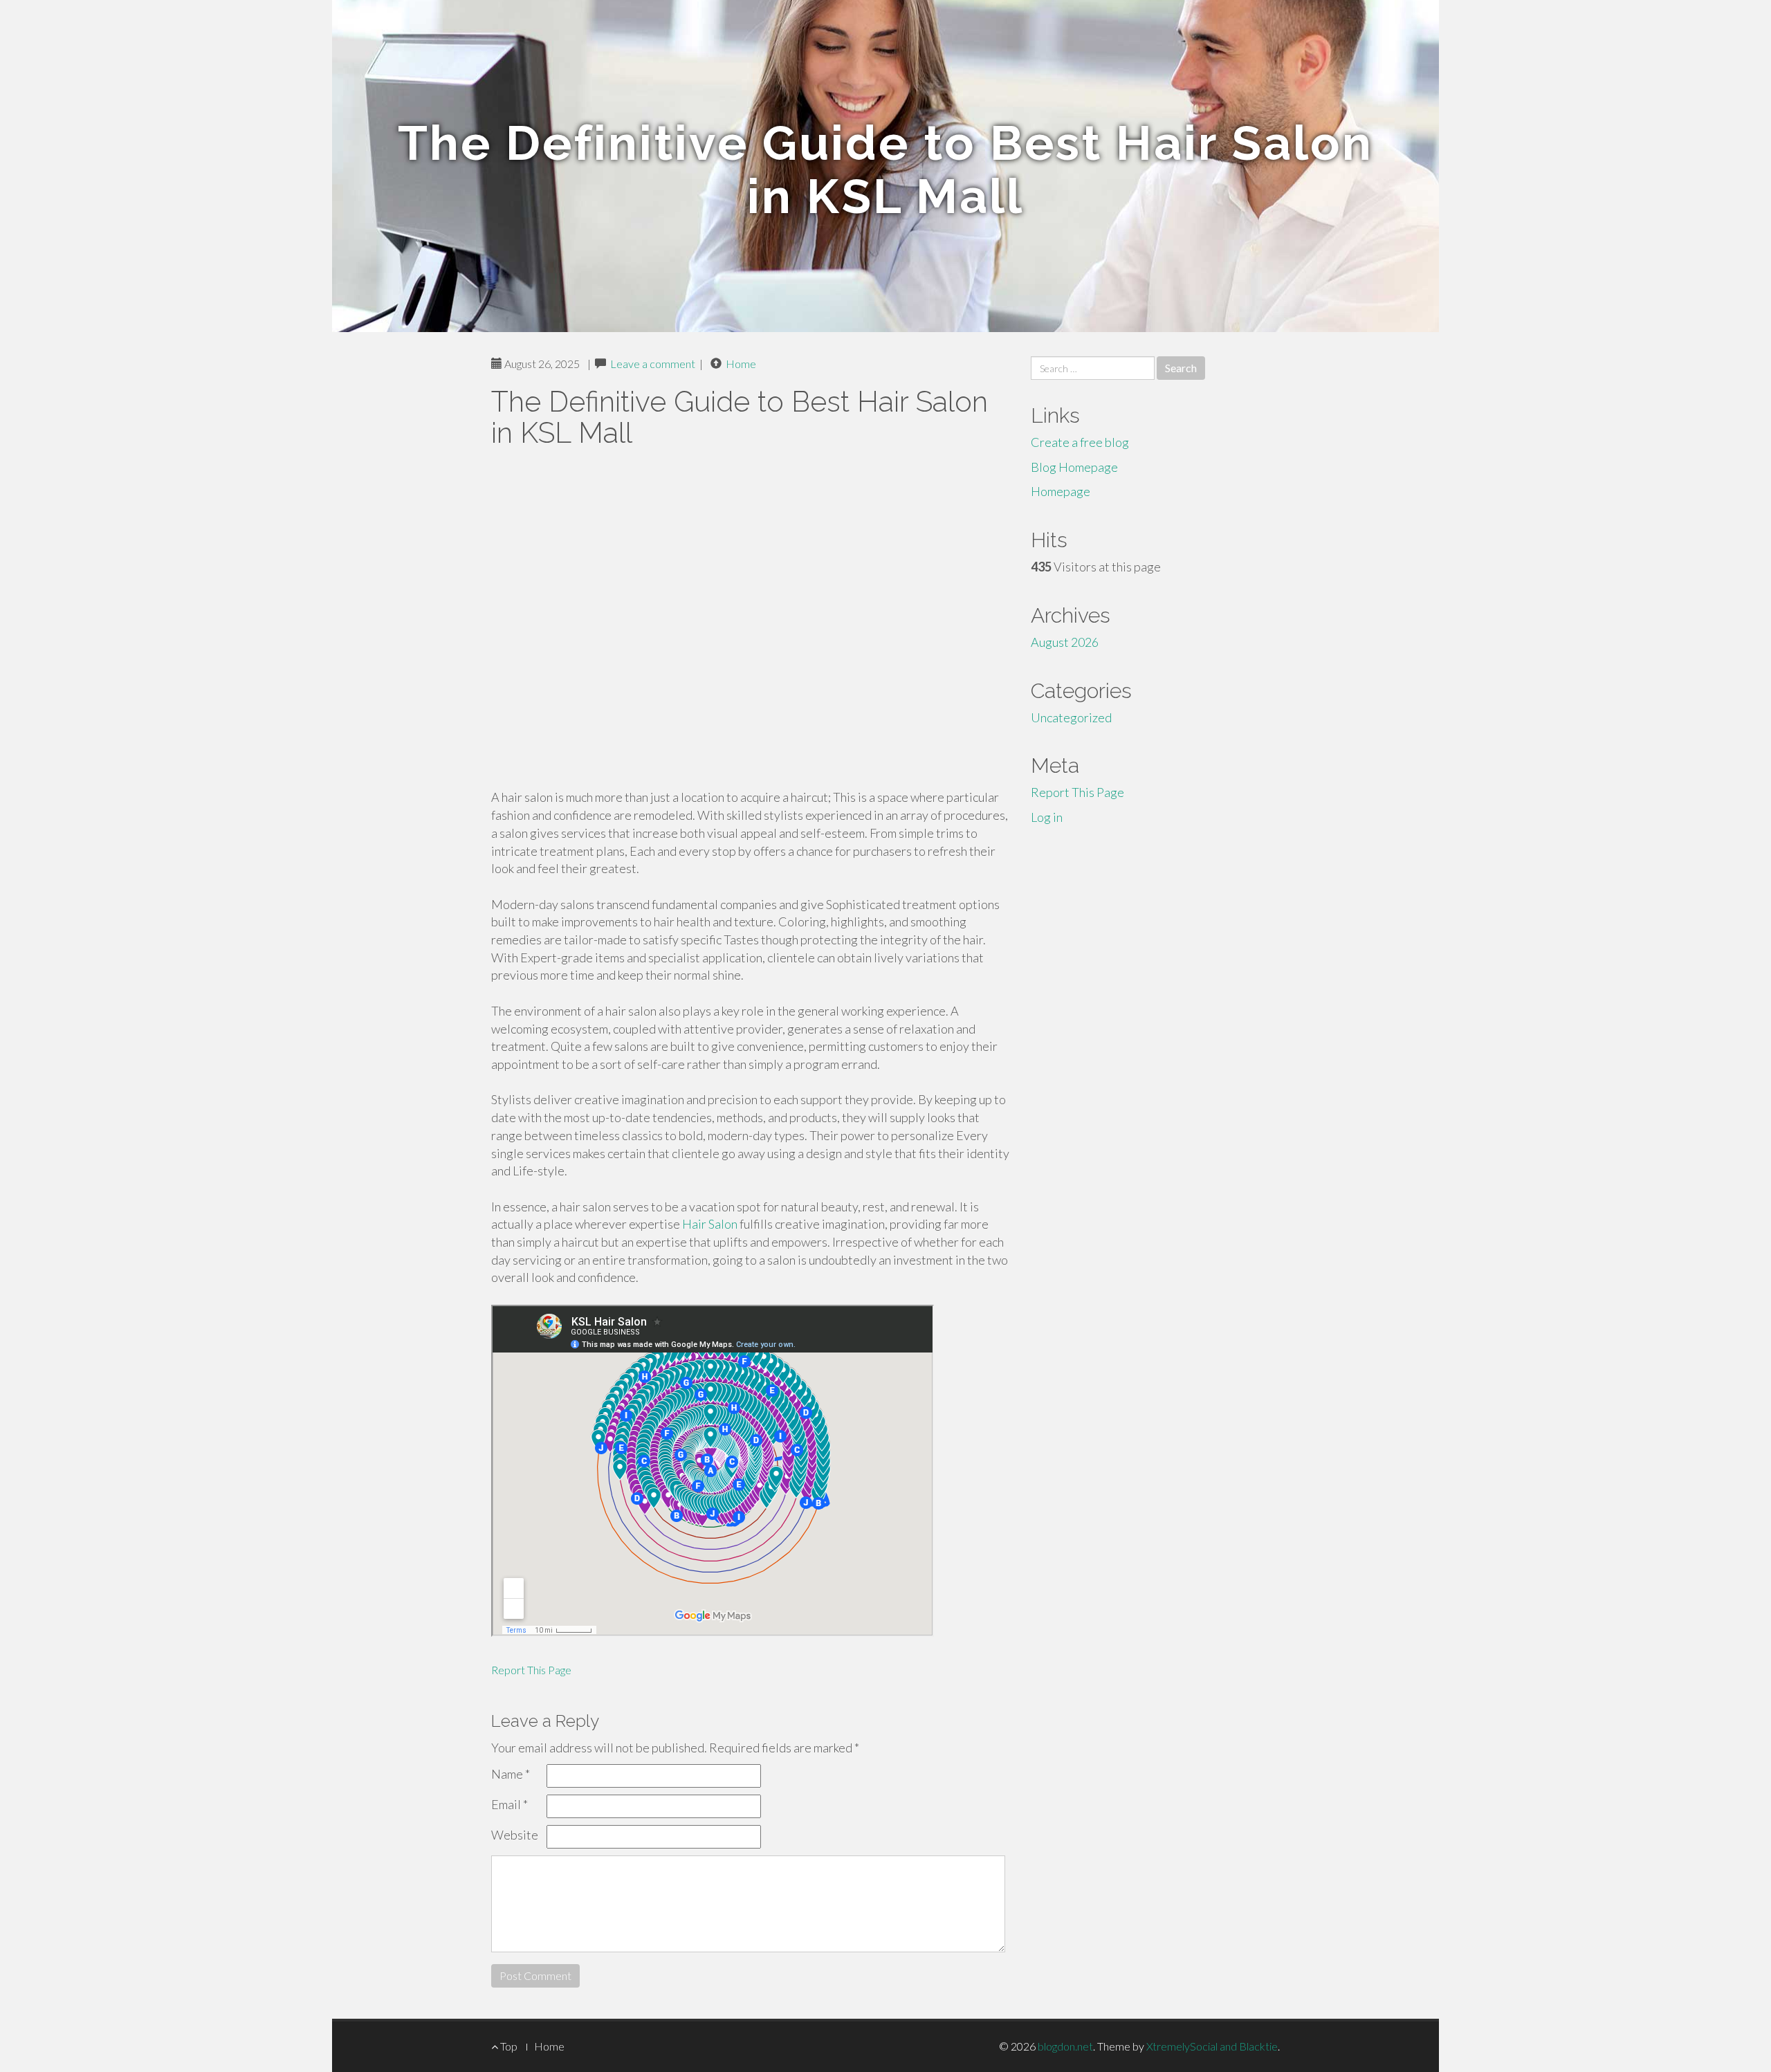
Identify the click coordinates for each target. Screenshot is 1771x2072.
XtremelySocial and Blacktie (1212, 2046)
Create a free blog (1080, 442)
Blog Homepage (1074, 467)
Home (741, 364)
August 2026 (1065, 642)
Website (515, 1835)
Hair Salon (710, 1224)
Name (511, 1774)
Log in (1047, 817)
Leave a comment (653, 364)
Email (510, 1804)
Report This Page (531, 1670)
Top (508, 2046)
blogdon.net (1065, 2046)
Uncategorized (1071, 717)
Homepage (1061, 491)
